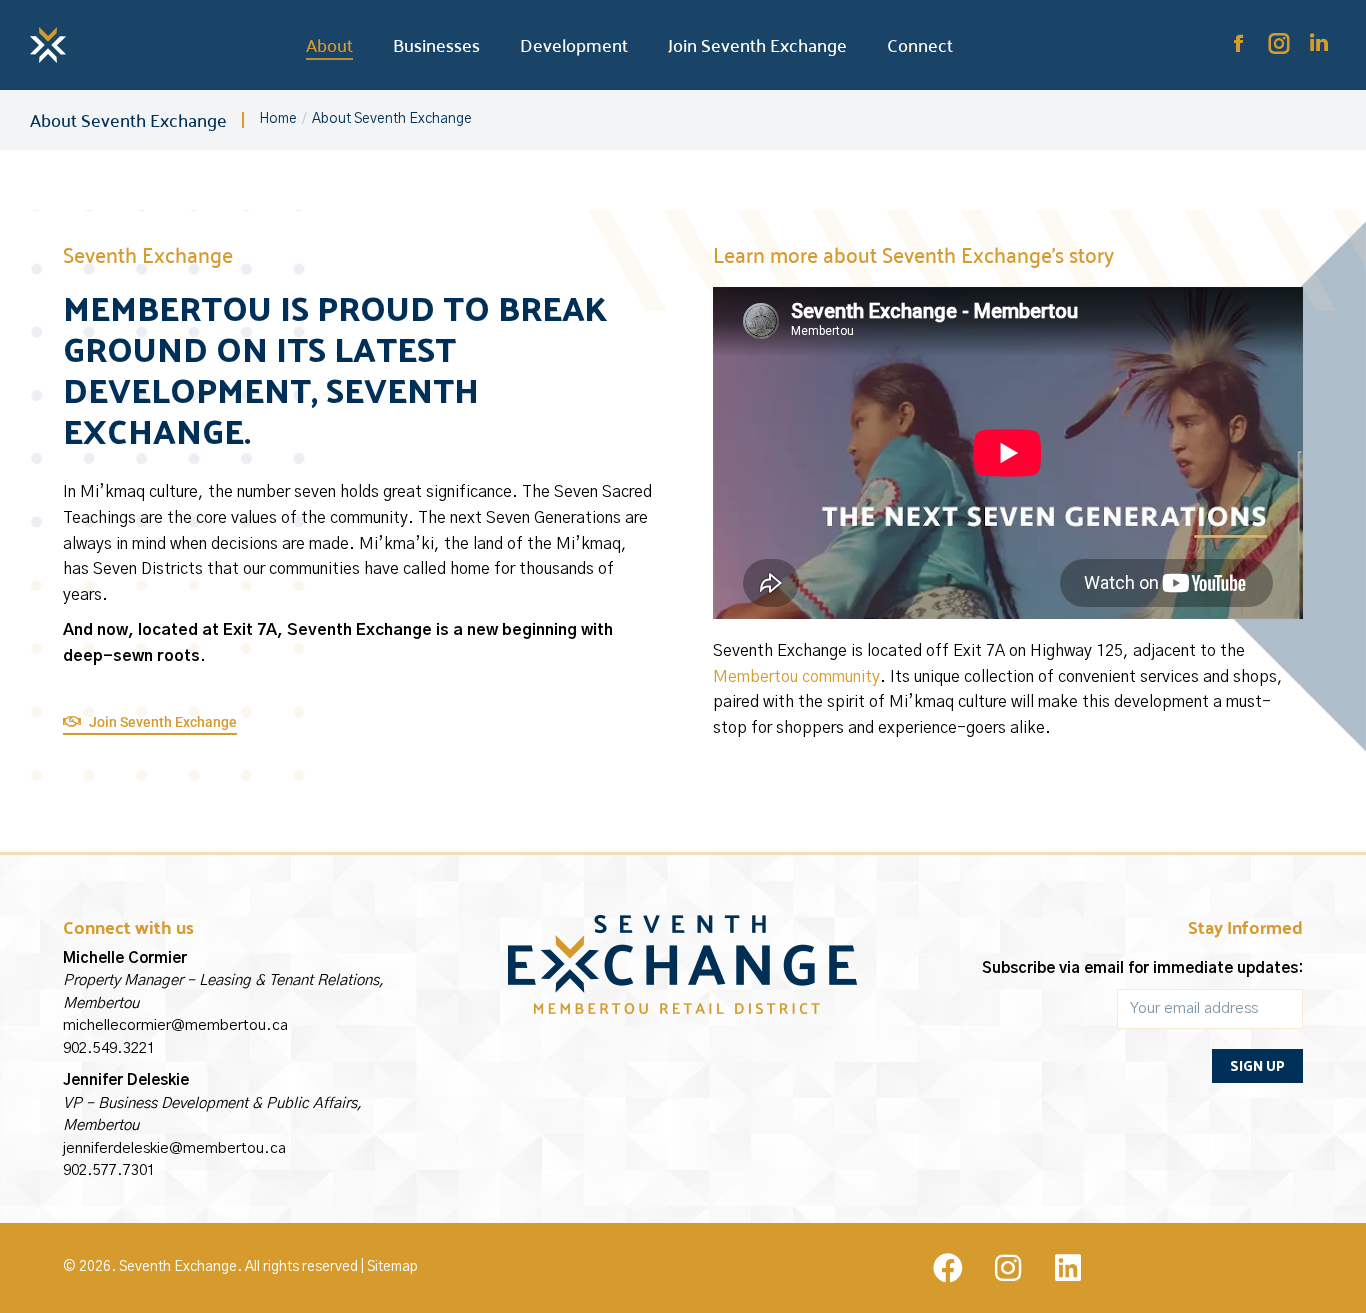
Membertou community (796, 677)
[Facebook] (948, 1268)
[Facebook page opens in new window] (1239, 44)
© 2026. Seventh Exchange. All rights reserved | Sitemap (240, 1267)
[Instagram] (1008, 1268)
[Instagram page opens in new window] (1279, 44)
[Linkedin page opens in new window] (1319, 44)
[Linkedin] (1068, 1268)
